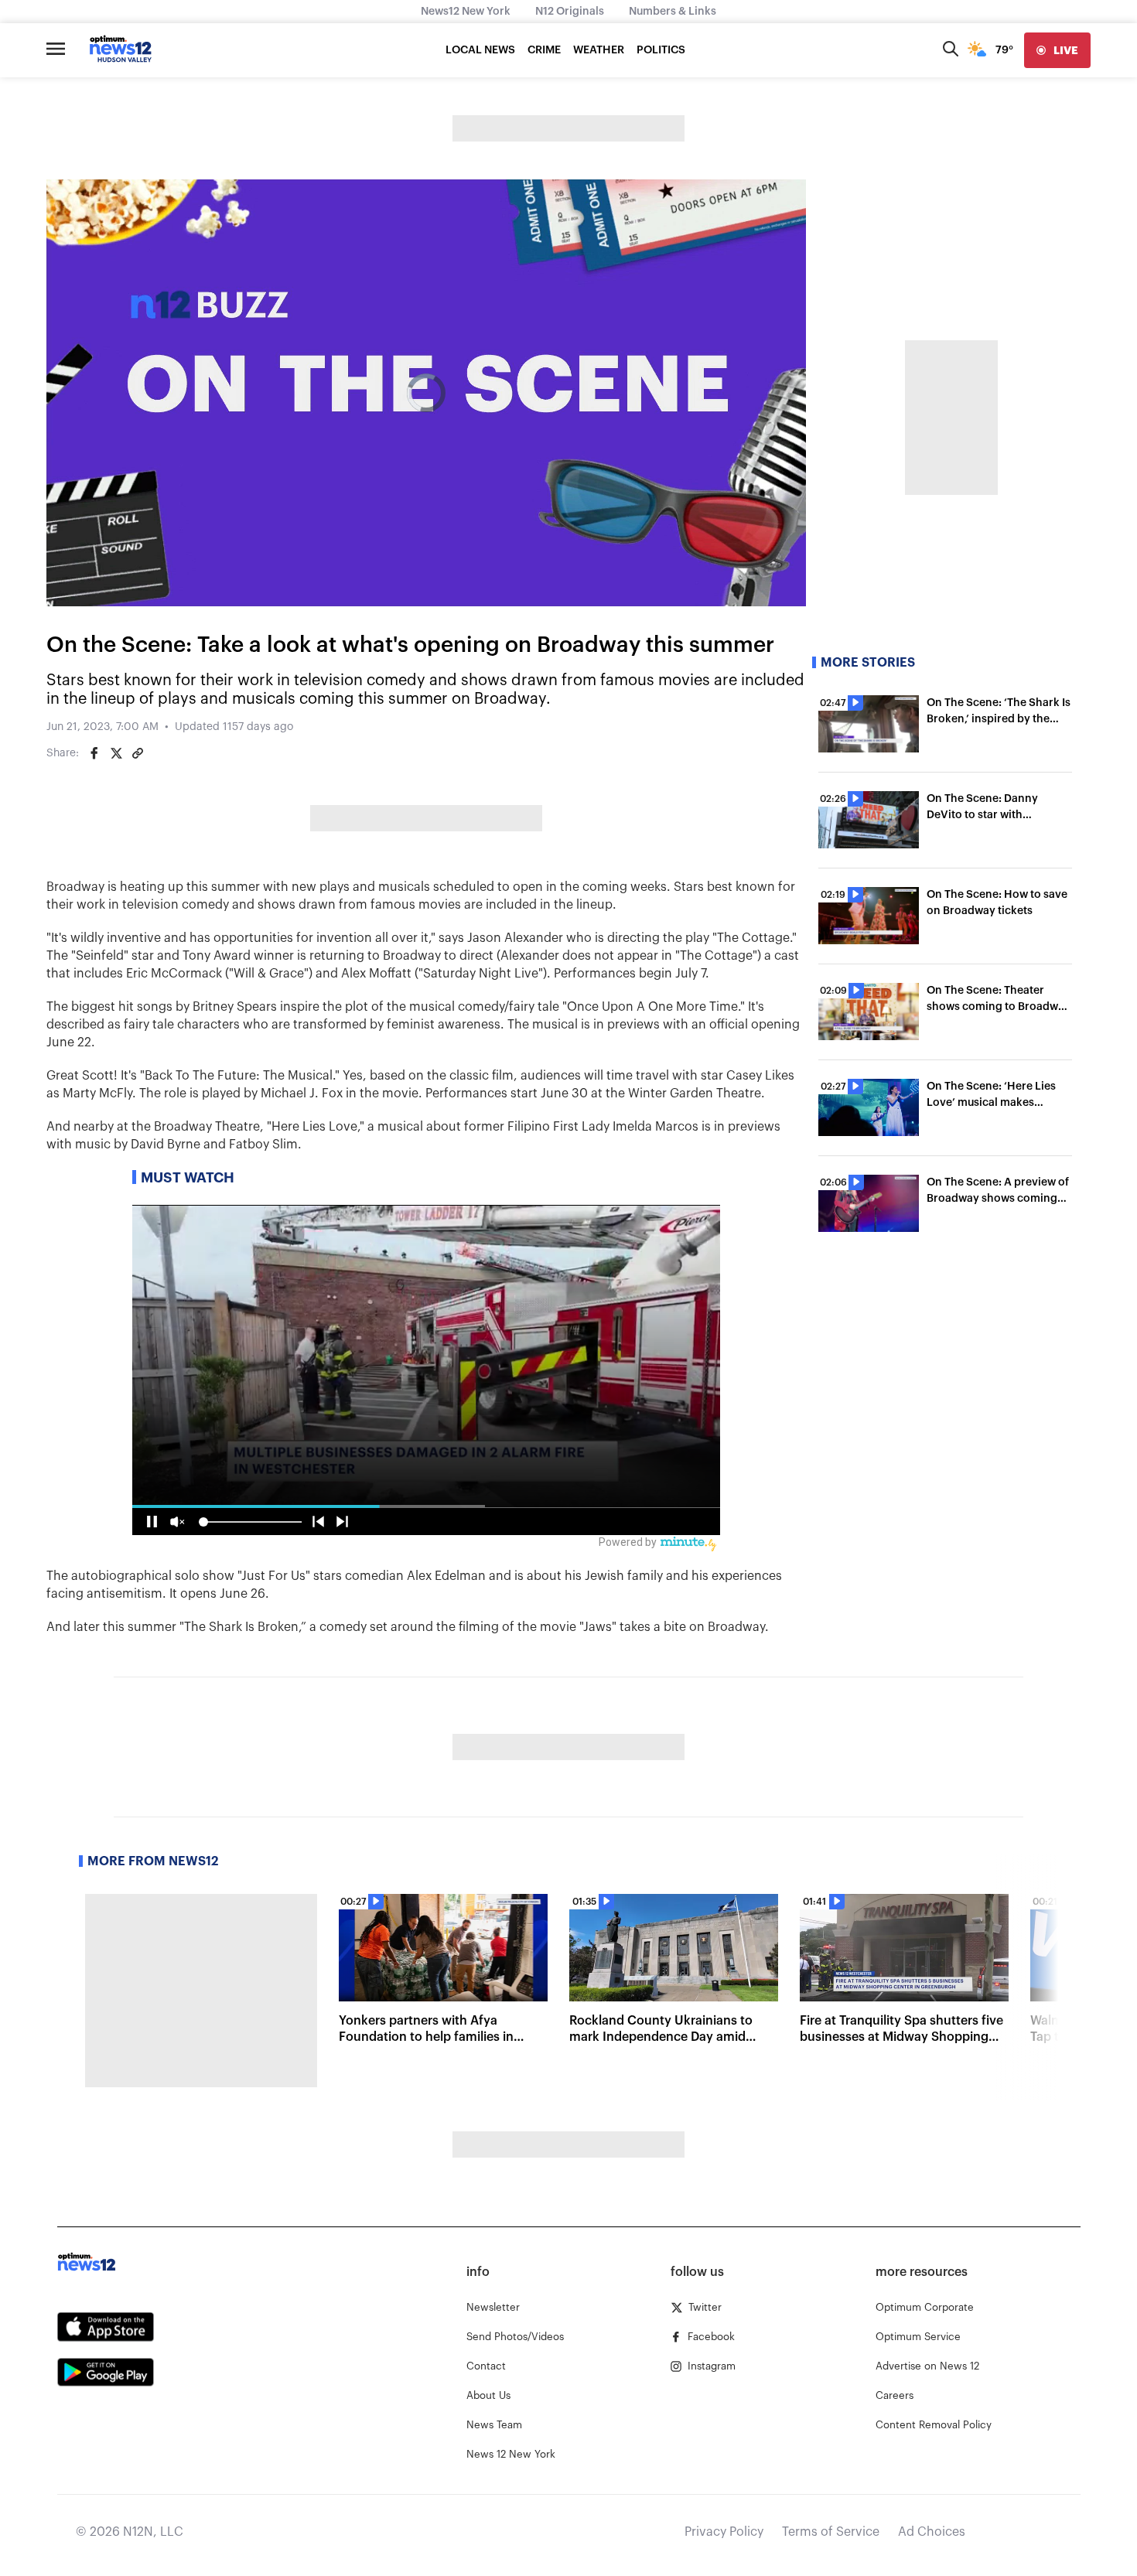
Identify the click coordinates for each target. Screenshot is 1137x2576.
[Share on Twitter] (116, 753)
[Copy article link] (138, 753)
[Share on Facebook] (94, 753)
